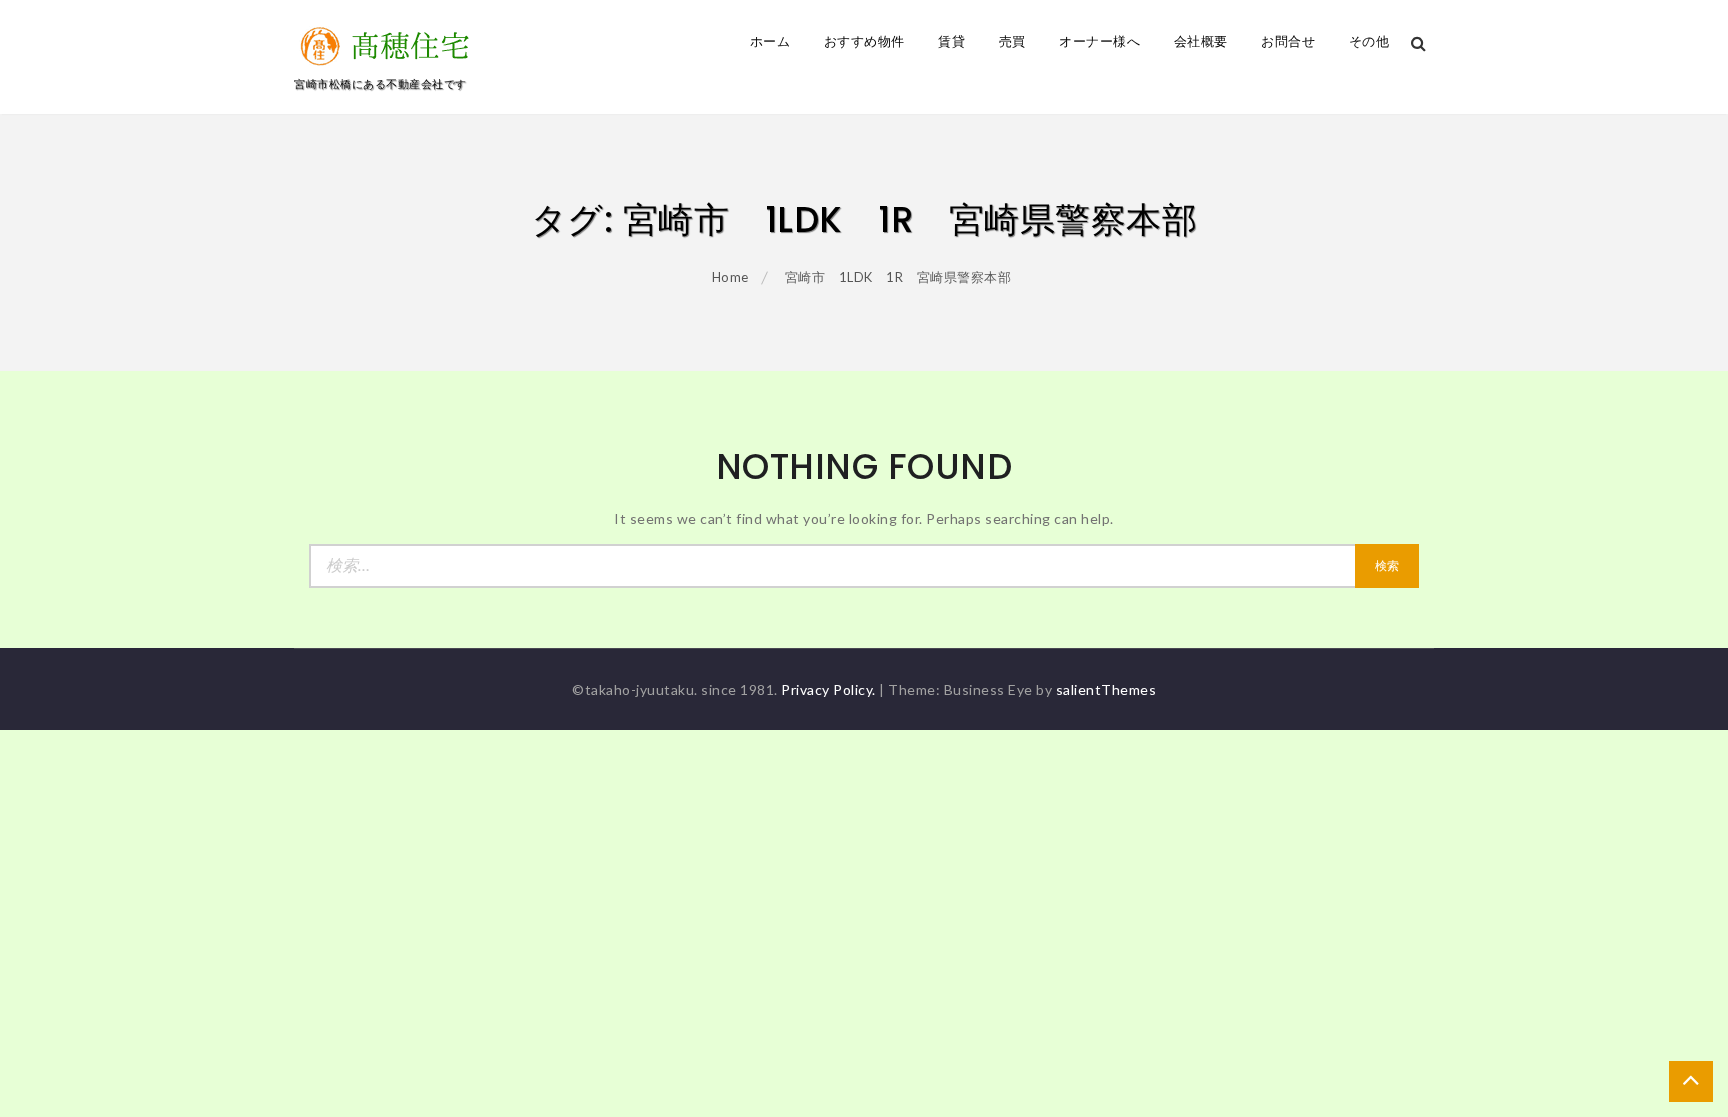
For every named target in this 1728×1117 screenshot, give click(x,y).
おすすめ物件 (864, 41)
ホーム (770, 41)
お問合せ (1288, 41)
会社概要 (1201, 41)
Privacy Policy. (828, 689)
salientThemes (1106, 689)
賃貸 (951, 41)
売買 (1012, 41)
